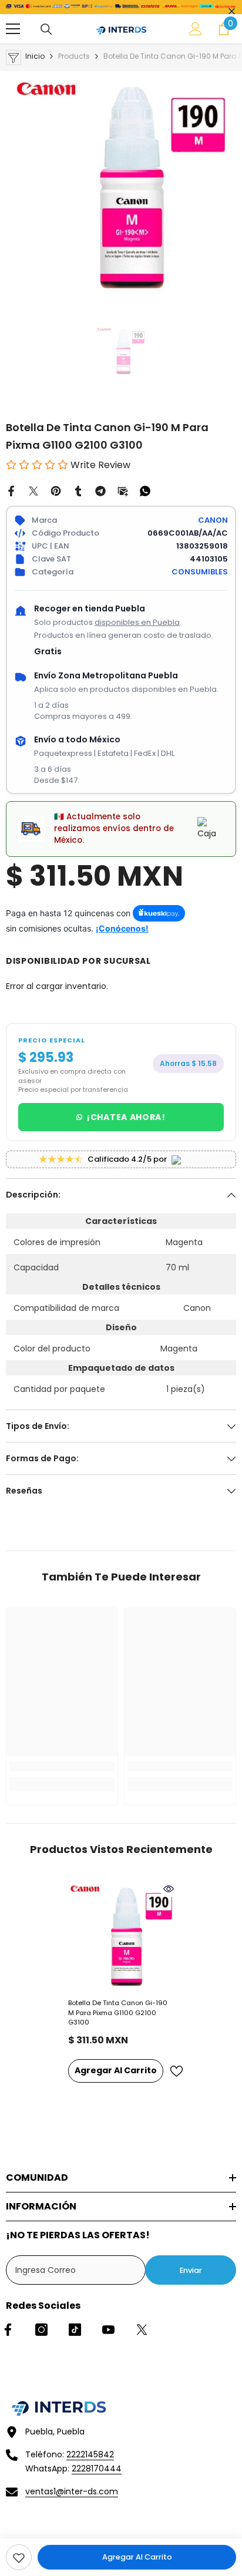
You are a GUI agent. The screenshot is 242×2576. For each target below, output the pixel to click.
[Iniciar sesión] (196, 29)
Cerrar (232, 11)
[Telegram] (100, 490)
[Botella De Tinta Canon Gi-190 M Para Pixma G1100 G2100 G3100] (121, 1936)
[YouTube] (108, 2330)
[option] (121, 186)
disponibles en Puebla (137, 622)
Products (74, 56)
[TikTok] (75, 2330)
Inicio (35, 56)
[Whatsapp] (145, 490)
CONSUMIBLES (200, 572)
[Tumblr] (78, 490)
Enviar (191, 2270)
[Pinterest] (56, 490)
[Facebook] (11, 490)
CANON (213, 520)
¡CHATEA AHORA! (126, 1117)
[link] (19, 2557)
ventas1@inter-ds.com (72, 2491)
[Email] (123, 490)
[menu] (13, 29)
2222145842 (90, 2454)
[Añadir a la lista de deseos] (176, 2071)
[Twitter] (33, 490)
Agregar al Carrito (137, 2557)
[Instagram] (41, 2330)
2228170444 (97, 2469)
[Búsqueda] (46, 29)
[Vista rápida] (169, 1889)
